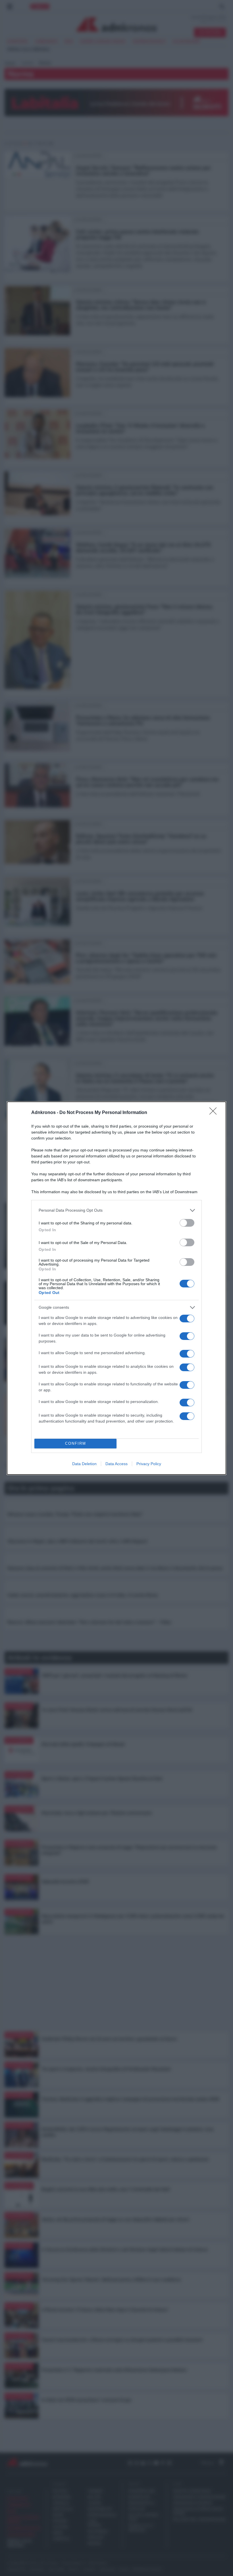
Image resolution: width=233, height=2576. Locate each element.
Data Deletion (84, 1464)
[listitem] (116, 1210)
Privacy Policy (149, 1464)
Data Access (116, 1464)
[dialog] (116, 1288)
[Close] (215, 1113)
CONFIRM (76, 1443)
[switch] (187, 1223)
